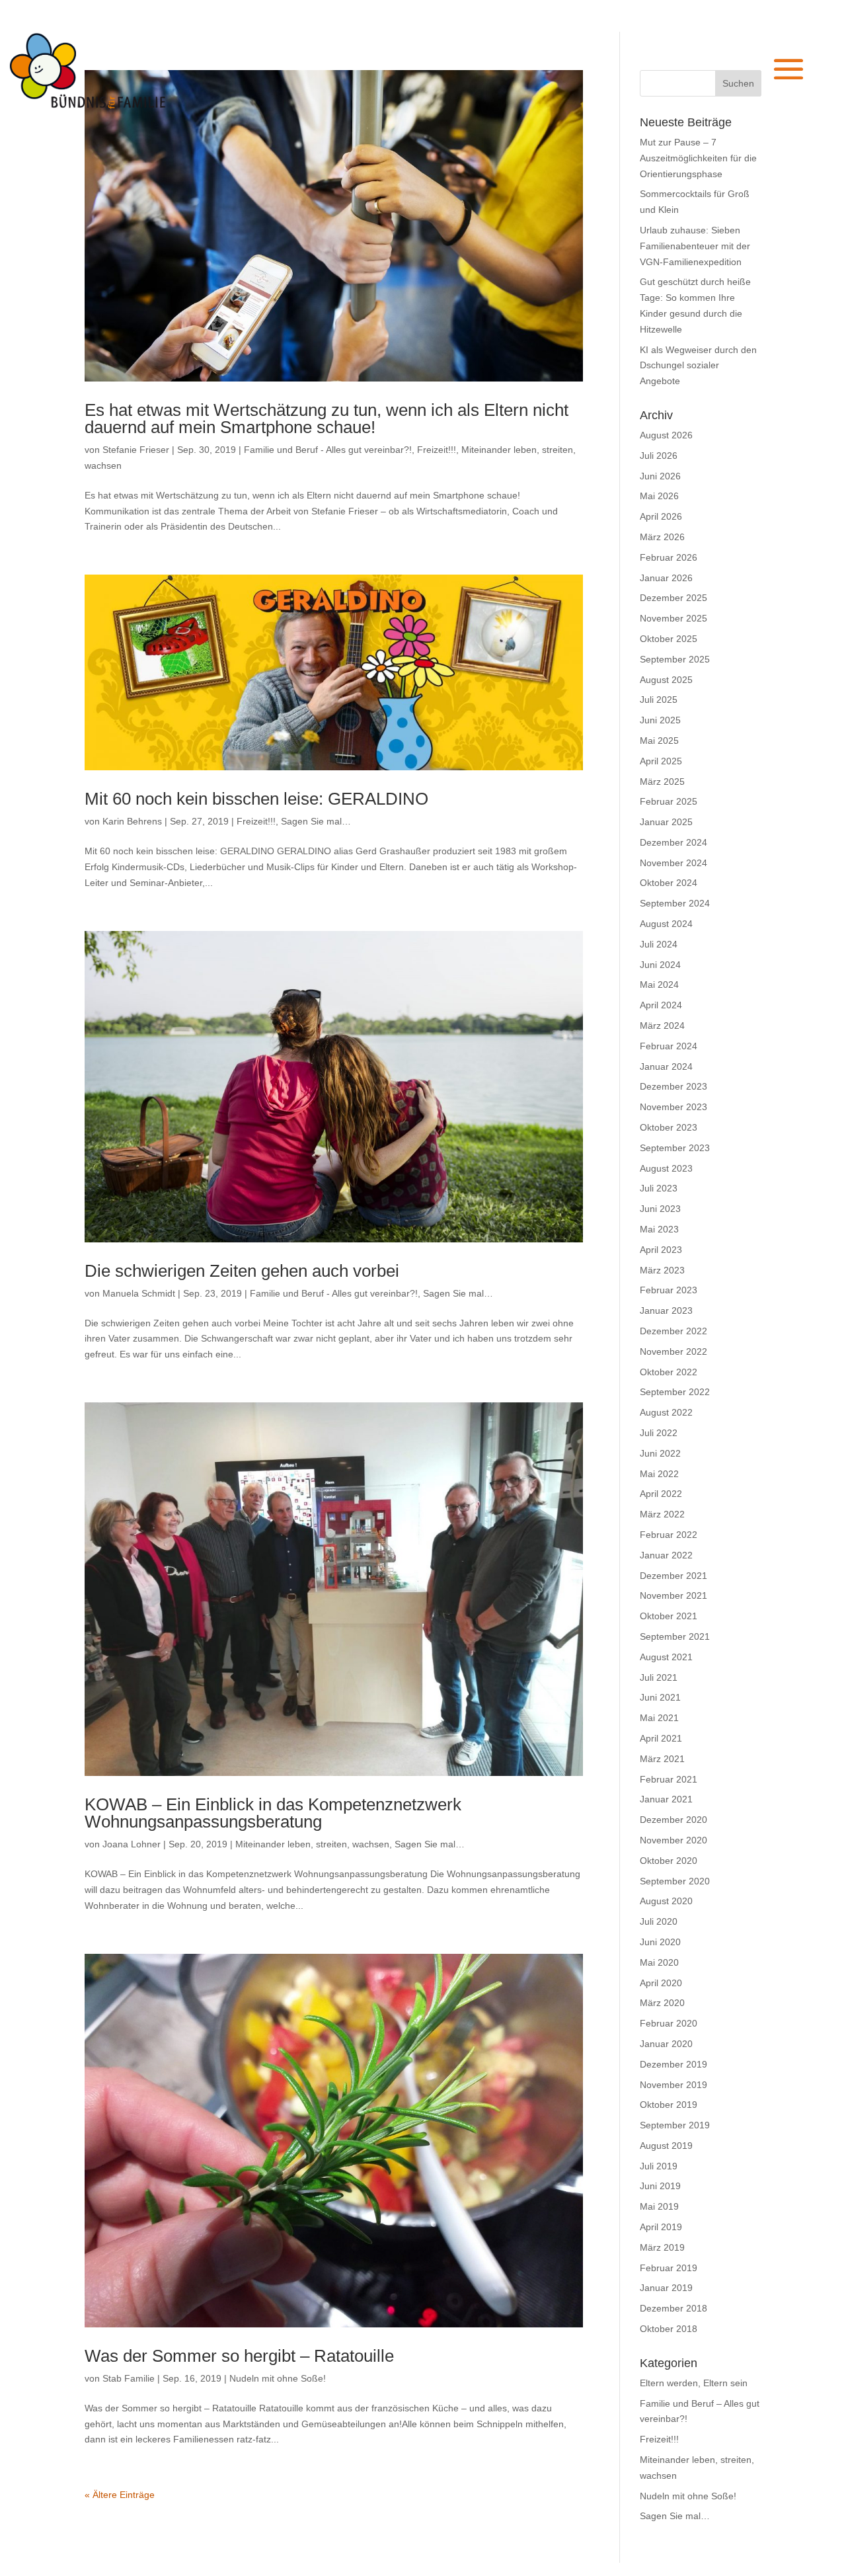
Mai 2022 (659, 1474)
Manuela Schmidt (139, 1293)
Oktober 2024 (669, 883)
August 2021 (666, 1657)
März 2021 (662, 1759)
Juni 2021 (660, 1697)
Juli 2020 (659, 1921)
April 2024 (661, 1005)
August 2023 (666, 1168)
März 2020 (662, 2003)
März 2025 (662, 782)
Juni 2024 (660, 965)
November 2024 (673, 863)
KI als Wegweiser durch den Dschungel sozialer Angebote (698, 366)
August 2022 (666, 1412)
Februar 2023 (669, 1290)
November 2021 (673, 1595)
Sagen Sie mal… (316, 821)
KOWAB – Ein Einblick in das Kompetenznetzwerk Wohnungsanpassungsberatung (273, 1813)
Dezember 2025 (673, 598)
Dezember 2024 (673, 842)
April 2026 (661, 516)
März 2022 (662, 1514)
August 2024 (666, 924)
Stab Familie (129, 2378)
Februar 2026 (669, 557)
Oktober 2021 (669, 1616)
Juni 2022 (660, 1453)
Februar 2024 (669, 1046)
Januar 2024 (666, 1067)
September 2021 (675, 1636)
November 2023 (673, 1107)
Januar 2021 (666, 1799)
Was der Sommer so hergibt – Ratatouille (239, 2356)
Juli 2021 (659, 1677)
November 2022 (673, 1351)
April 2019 (661, 2227)
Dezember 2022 (673, 1331)
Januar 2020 (666, 2044)
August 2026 (666, 435)
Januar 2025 (666, 822)
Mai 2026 (659, 496)
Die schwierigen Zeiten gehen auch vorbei (242, 1271)
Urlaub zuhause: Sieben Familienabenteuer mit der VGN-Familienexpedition (695, 246)
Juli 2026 (659, 456)
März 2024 (662, 1026)
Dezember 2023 (673, 1086)
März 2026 (662, 537)
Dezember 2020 (673, 1820)
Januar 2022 (666, 1555)
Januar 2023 (666, 1310)
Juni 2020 (660, 1942)
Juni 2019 (660, 2186)
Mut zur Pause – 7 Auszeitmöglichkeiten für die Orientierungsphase (698, 158)
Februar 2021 (669, 1779)
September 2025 (675, 659)
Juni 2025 (660, 720)
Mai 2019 (659, 2206)
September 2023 (675, 1148)
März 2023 (662, 1270)
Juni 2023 (660, 1209)
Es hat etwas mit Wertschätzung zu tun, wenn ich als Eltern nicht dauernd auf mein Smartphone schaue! (327, 419)
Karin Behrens (132, 821)
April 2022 (661, 1494)
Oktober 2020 (669, 1861)
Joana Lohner (132, 1844)
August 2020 (666, 1901)
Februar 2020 (669, 2023)
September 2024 (675, 903)
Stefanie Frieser (136, 450)
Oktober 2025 (669, 639)
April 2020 (661, 1983)
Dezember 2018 (673, 2308)
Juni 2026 (660, 476)
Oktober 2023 (669, 1127)
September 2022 (675, 1392)
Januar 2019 (666, 2288)
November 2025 (673, 618)
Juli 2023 (659, 1188)
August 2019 (666, 2146)
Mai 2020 (659, 1962)
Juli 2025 (659, 700)
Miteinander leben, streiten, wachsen (312, 1844)
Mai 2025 (659, 741)
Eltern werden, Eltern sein (694, 2383)
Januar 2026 (666, 578)
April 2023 (661, 1250)
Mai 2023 (659, 1229)
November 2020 (673, 1840)
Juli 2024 (659, 944)
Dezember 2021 (673, 1576)
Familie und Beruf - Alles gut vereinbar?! (328, 450)
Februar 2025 (669, 801)
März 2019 (662, 2247)
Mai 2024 (659, 985)
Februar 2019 (669, 2268)
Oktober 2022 (669, 1372)
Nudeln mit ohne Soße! (278, 2378)
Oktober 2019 (669, 2105)
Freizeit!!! (437, 450)
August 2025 (666, 680)
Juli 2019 (659, 2166)
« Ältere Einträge (120, 2495)
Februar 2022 (669, 1535)
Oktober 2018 (669, 2329)
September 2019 (675, 2125)
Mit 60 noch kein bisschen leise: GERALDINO (256, 799)
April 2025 (661, 761)
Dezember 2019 (673, 2064)
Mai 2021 (659, 1718)
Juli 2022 (659, 1433)
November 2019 (673, 2085)
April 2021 (661, 1738)
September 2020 (675, 1881)
